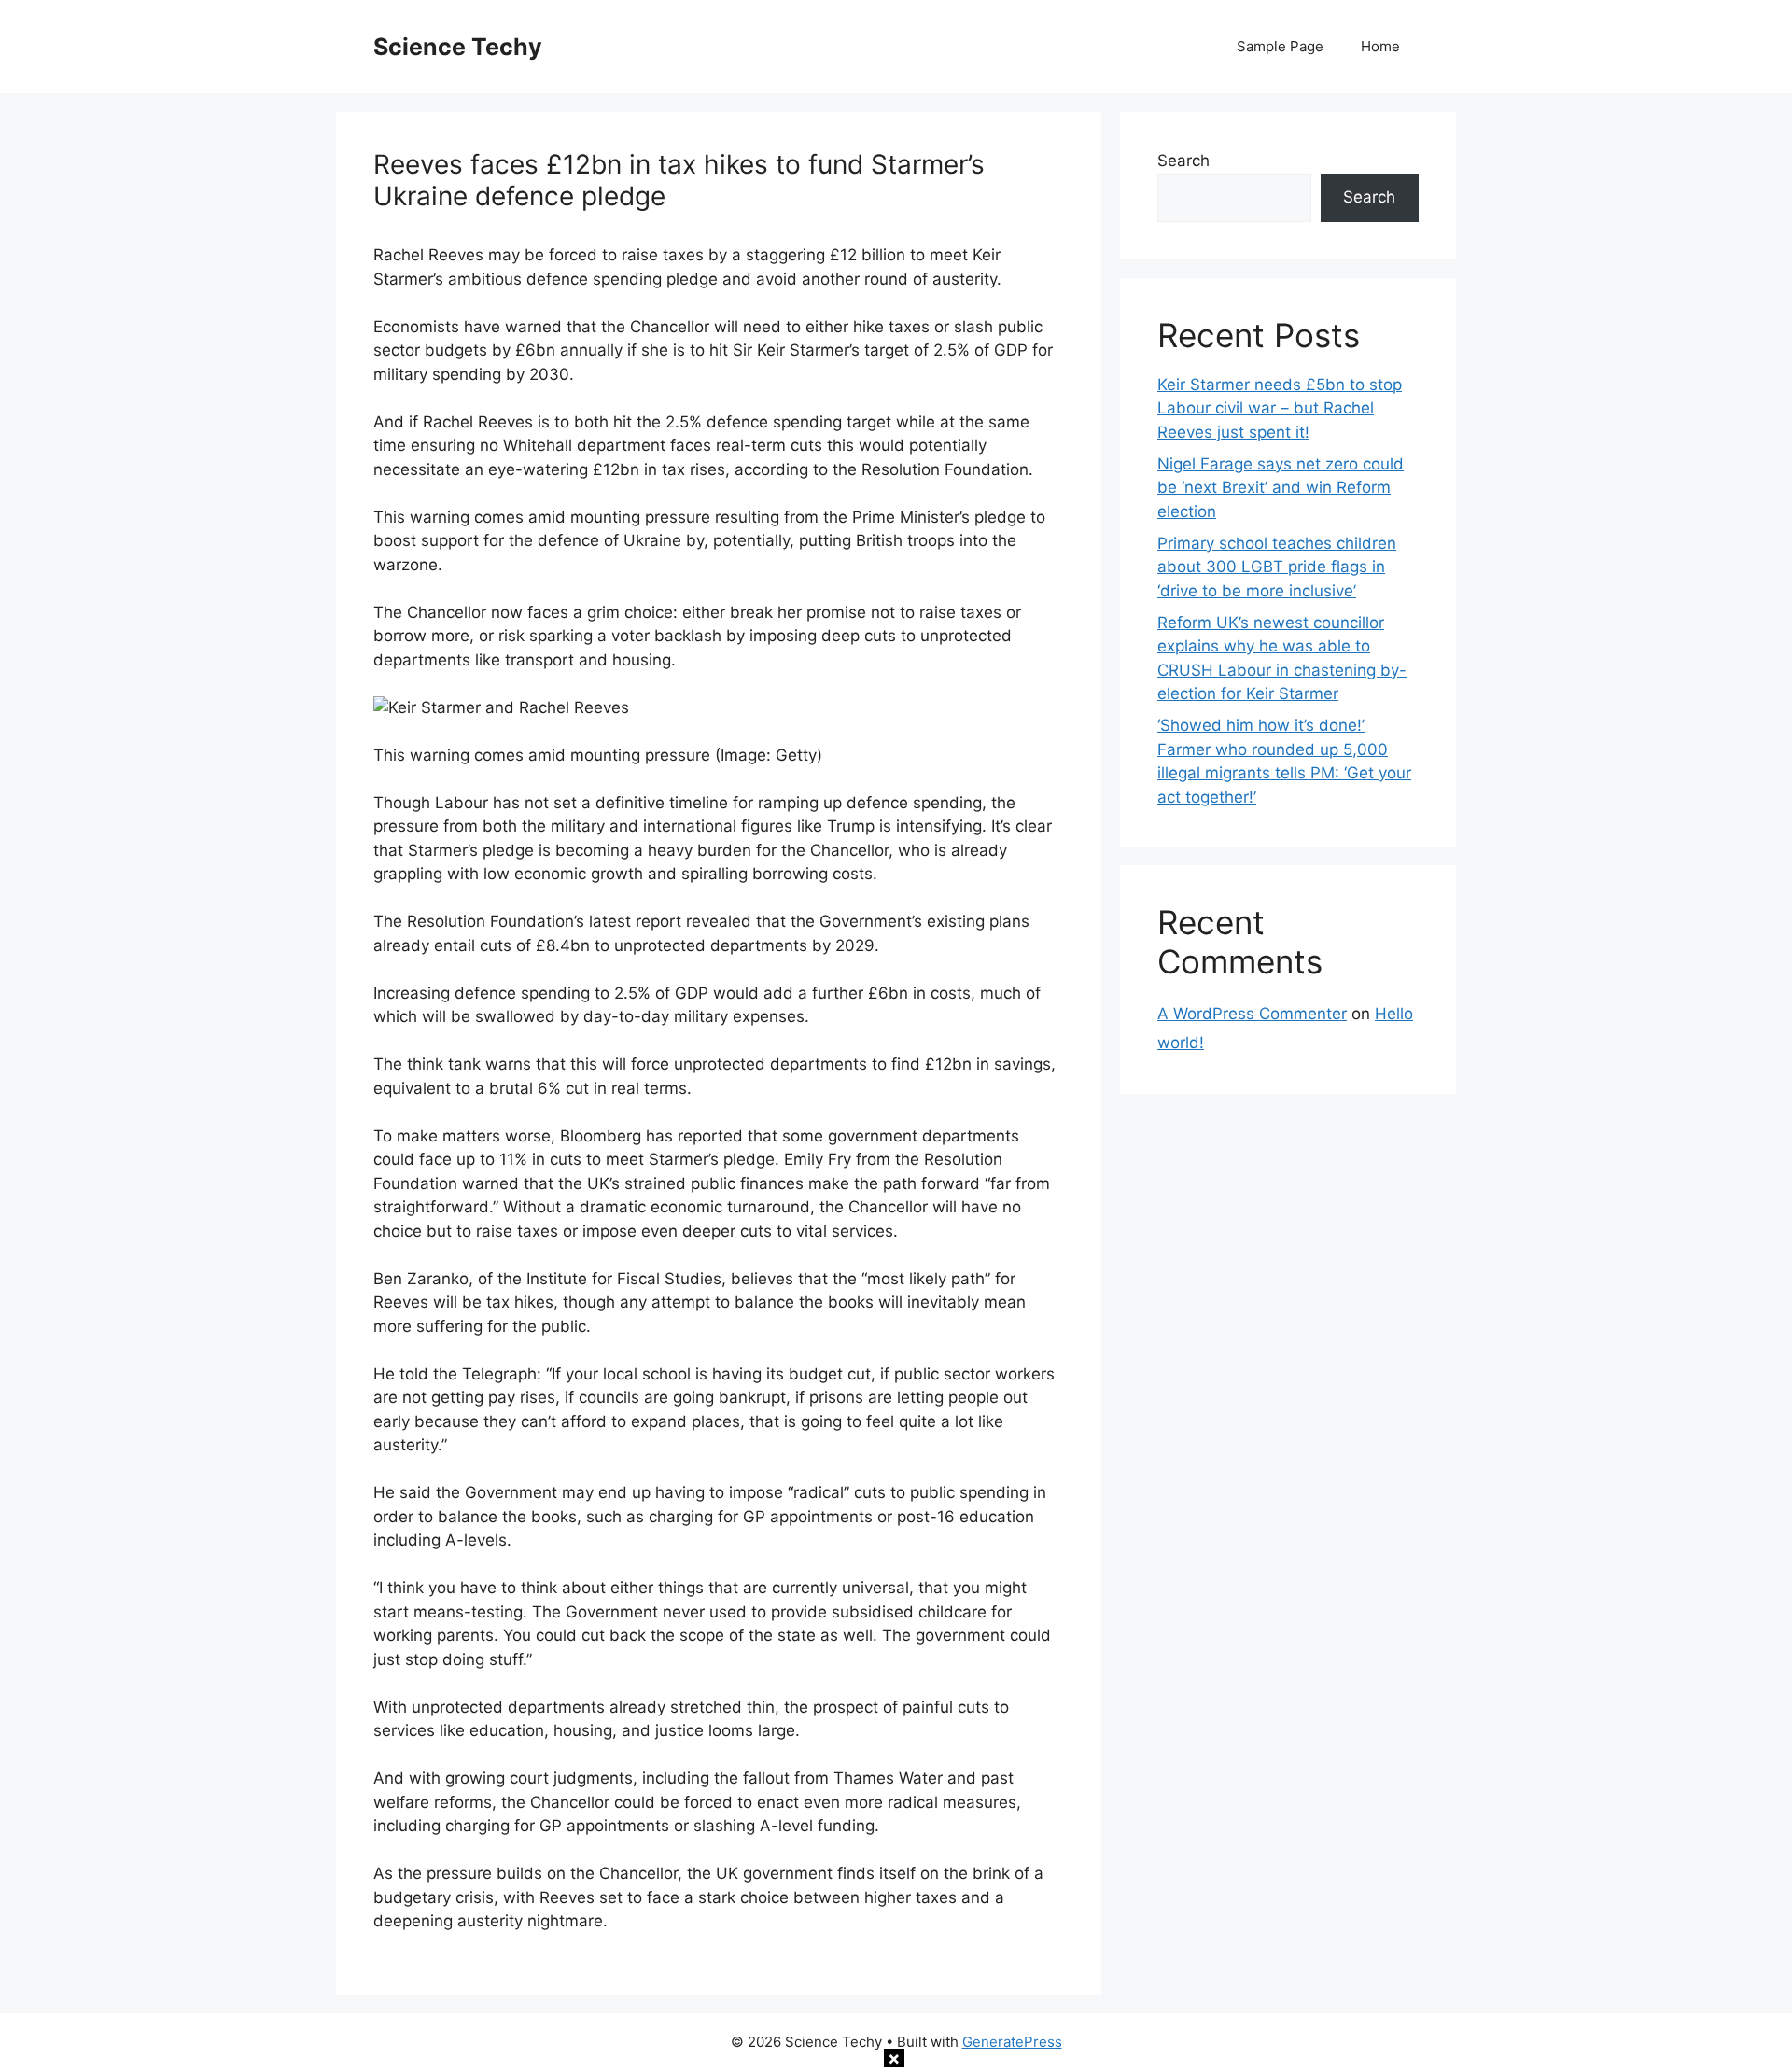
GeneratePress (1012, 2042)
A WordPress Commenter (1252, 1014)
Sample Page (1280, 46)
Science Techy (458, 47)
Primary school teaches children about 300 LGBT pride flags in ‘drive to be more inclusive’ (1277, 567)
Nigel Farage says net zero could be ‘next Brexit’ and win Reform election (1281, 488)
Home (1380, 46)
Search (1183, 161)
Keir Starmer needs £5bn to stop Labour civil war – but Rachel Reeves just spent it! (1280, 408)
